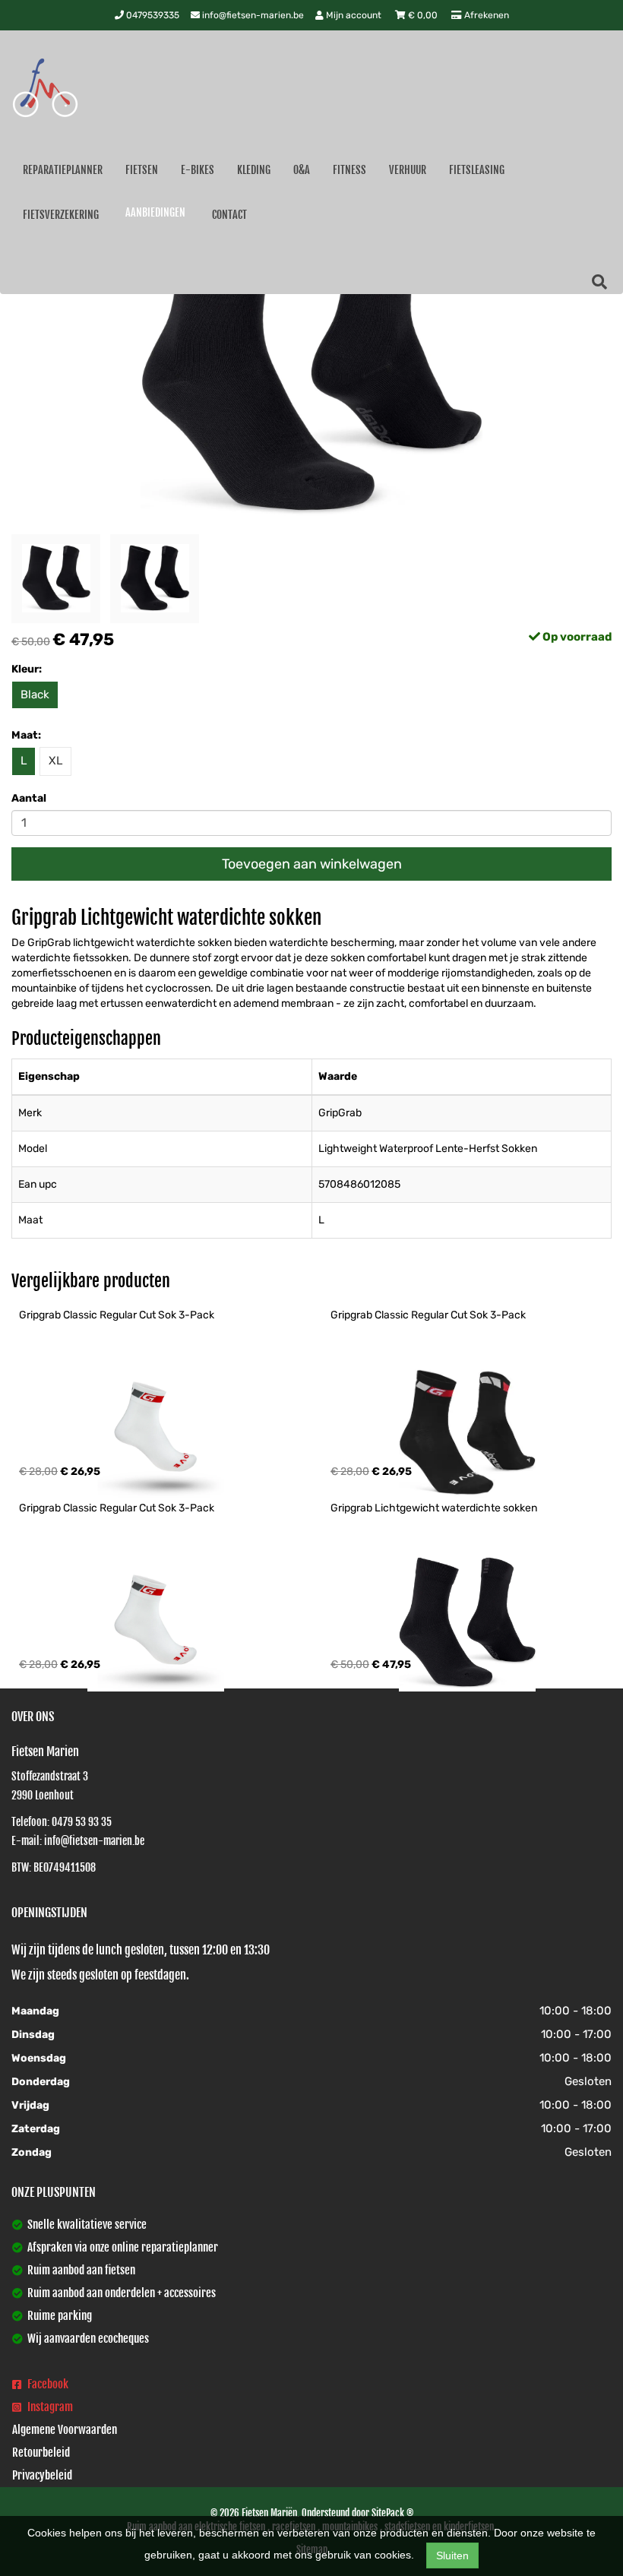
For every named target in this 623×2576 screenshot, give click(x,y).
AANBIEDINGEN (155, 212)
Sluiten (452, 2555)
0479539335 (152, 15)
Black (35, 695)
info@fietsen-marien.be (252, 15)
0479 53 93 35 (82, 1822)
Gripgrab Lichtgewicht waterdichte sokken (434, 1508)
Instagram (49, 2407)
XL (55, 761)
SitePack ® (392, 2513)
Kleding (254, 170)
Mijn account (354, 15)
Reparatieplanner (63, 170)
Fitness (349, 170)
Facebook (47, 2384)
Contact (229, 215)
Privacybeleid (42, 2475)
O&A (302, 170)
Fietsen (142, 170)
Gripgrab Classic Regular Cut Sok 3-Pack (117, 1315)
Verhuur (408, 170)
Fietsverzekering (61, 215)
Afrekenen (485, 15)
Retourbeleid (41, 2453)
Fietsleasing (477, 170)
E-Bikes (198, 170)
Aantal (29, 798)
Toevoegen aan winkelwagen (312, 864)
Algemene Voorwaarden (65, 2430)
